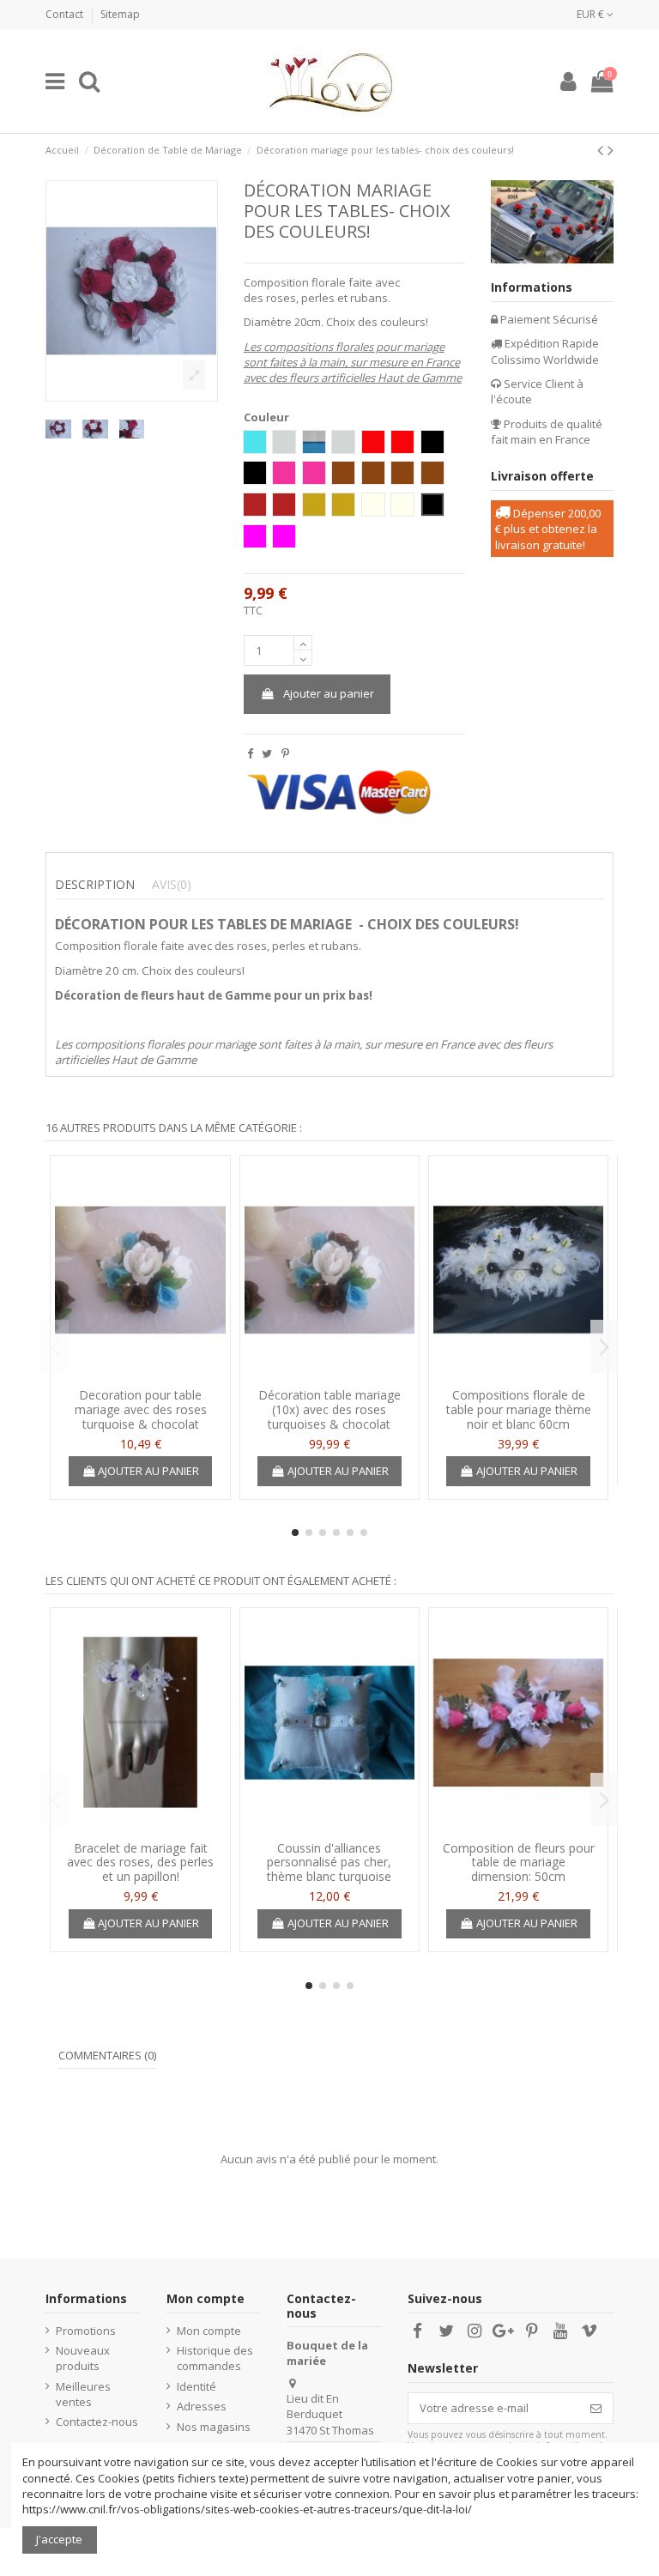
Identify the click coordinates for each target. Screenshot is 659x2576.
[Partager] (250, 753)
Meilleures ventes (83, 2394)
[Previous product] (602, 150)
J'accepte (59, 2539)
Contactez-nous (97, 2422)
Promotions (86, 2331)
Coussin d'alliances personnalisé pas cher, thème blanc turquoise (329, 1862)
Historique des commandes (215, 2358)
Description (95, 885)
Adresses (202, 2406)
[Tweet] (267, 753)
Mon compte (209, 2331)
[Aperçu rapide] (140, 1375)
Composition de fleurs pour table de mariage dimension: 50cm (519, 1862)
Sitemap (120, 14)
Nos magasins (214, 2427)
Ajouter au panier (329, 693)
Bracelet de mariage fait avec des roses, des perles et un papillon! (140, 1862)
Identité (196, 2386)
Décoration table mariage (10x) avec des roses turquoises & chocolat (329, 1409)
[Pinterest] (285, 753)
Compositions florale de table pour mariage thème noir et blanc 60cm (519, 1409)
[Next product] (611, 150)
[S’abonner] (596, 2408)
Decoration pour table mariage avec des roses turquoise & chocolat (141, 1409)
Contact (66, 14)
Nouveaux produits (83, 2358)
